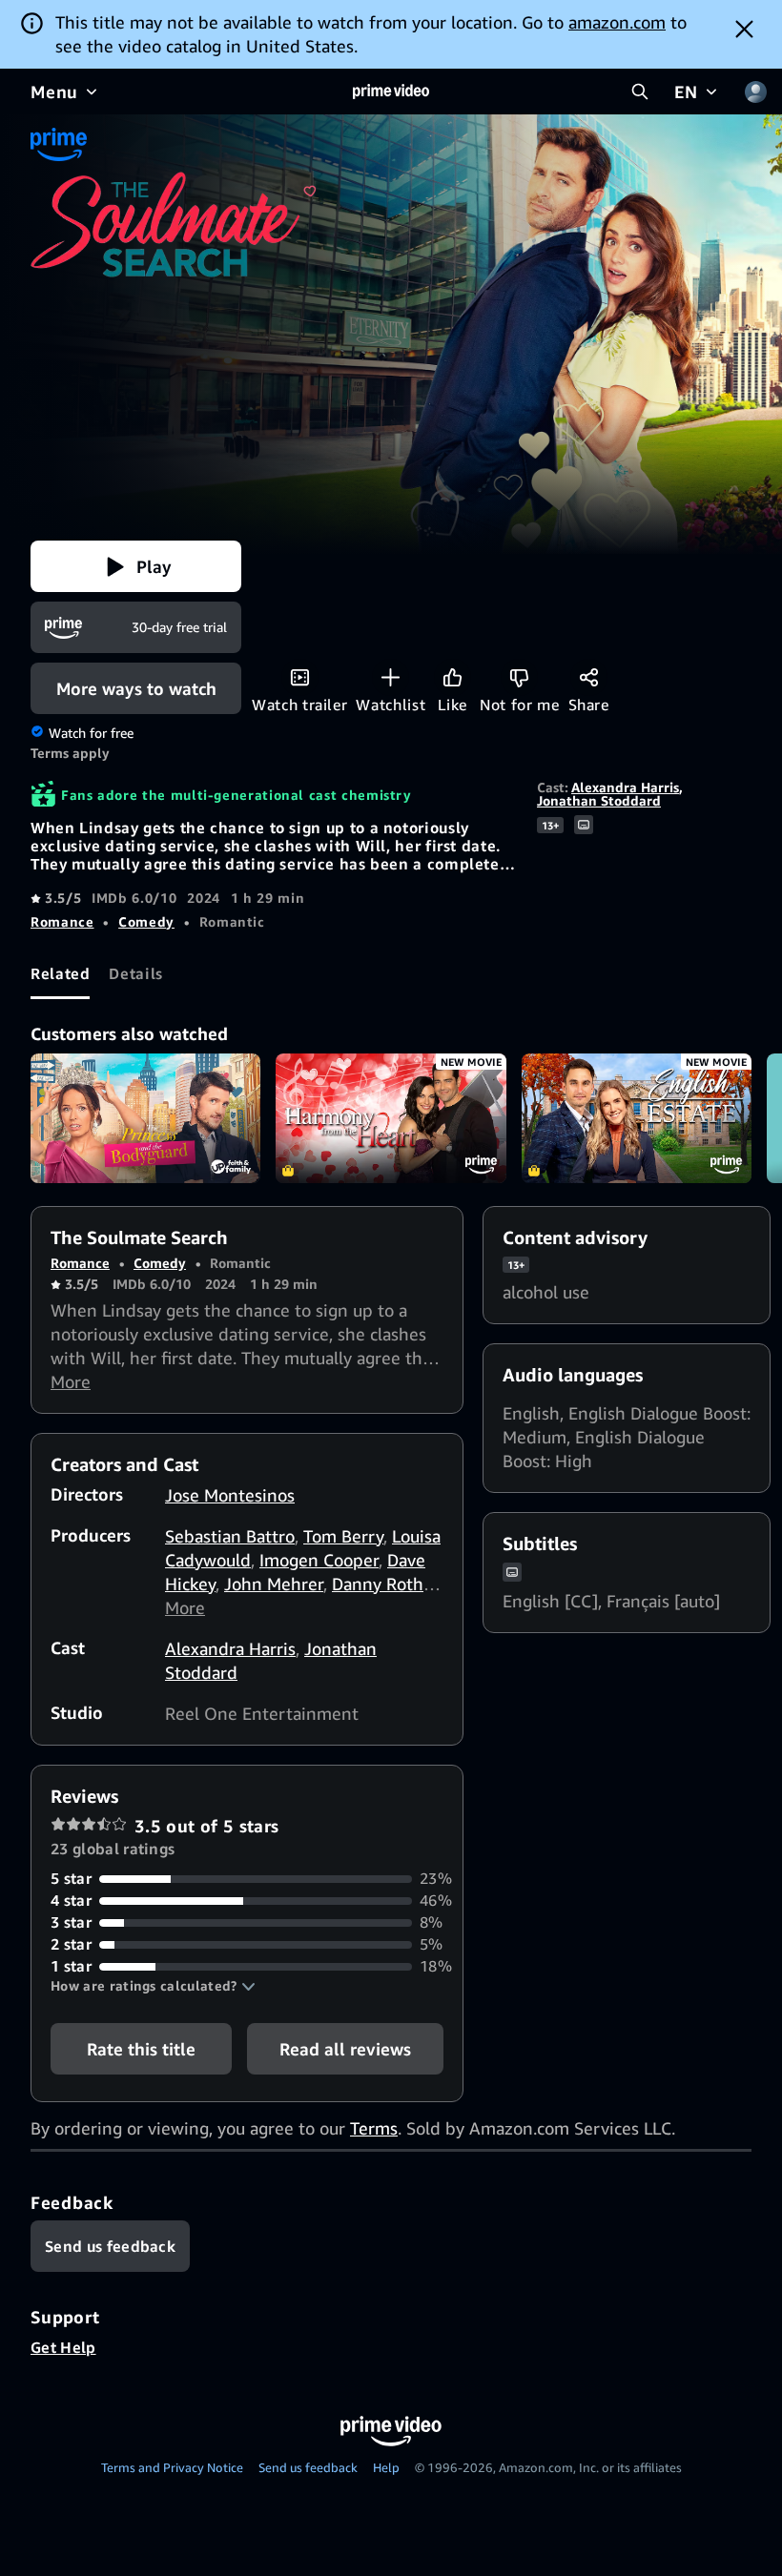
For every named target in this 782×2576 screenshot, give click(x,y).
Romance (62, 921)
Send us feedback (308, 2467)
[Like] (453, 677)
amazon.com (617, 22)
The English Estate (637, 1118)
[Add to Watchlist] (391, 677)
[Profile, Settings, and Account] (755, 92)
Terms (374, 2128)
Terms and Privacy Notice (172, 2467)
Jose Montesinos (230, 1495)
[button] (136, 566)
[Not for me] (519, 677)
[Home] (391, 92)
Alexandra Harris (625, 787)
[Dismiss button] (744, 29)
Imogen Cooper (319, 1560)
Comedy (146, 921)
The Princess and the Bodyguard (145, 1118)
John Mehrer (274, 1584)
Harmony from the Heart (391, 1118)
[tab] (60, 973)
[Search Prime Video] (640, 92)
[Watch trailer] (300, 677)
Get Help (63, 2347)
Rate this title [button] (141, 2049)
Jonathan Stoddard (599, 800)
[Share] (589, 677)
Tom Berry (343, 1536)
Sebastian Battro (230, 1536)
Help (386, 2467)
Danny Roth (378, 1584)
